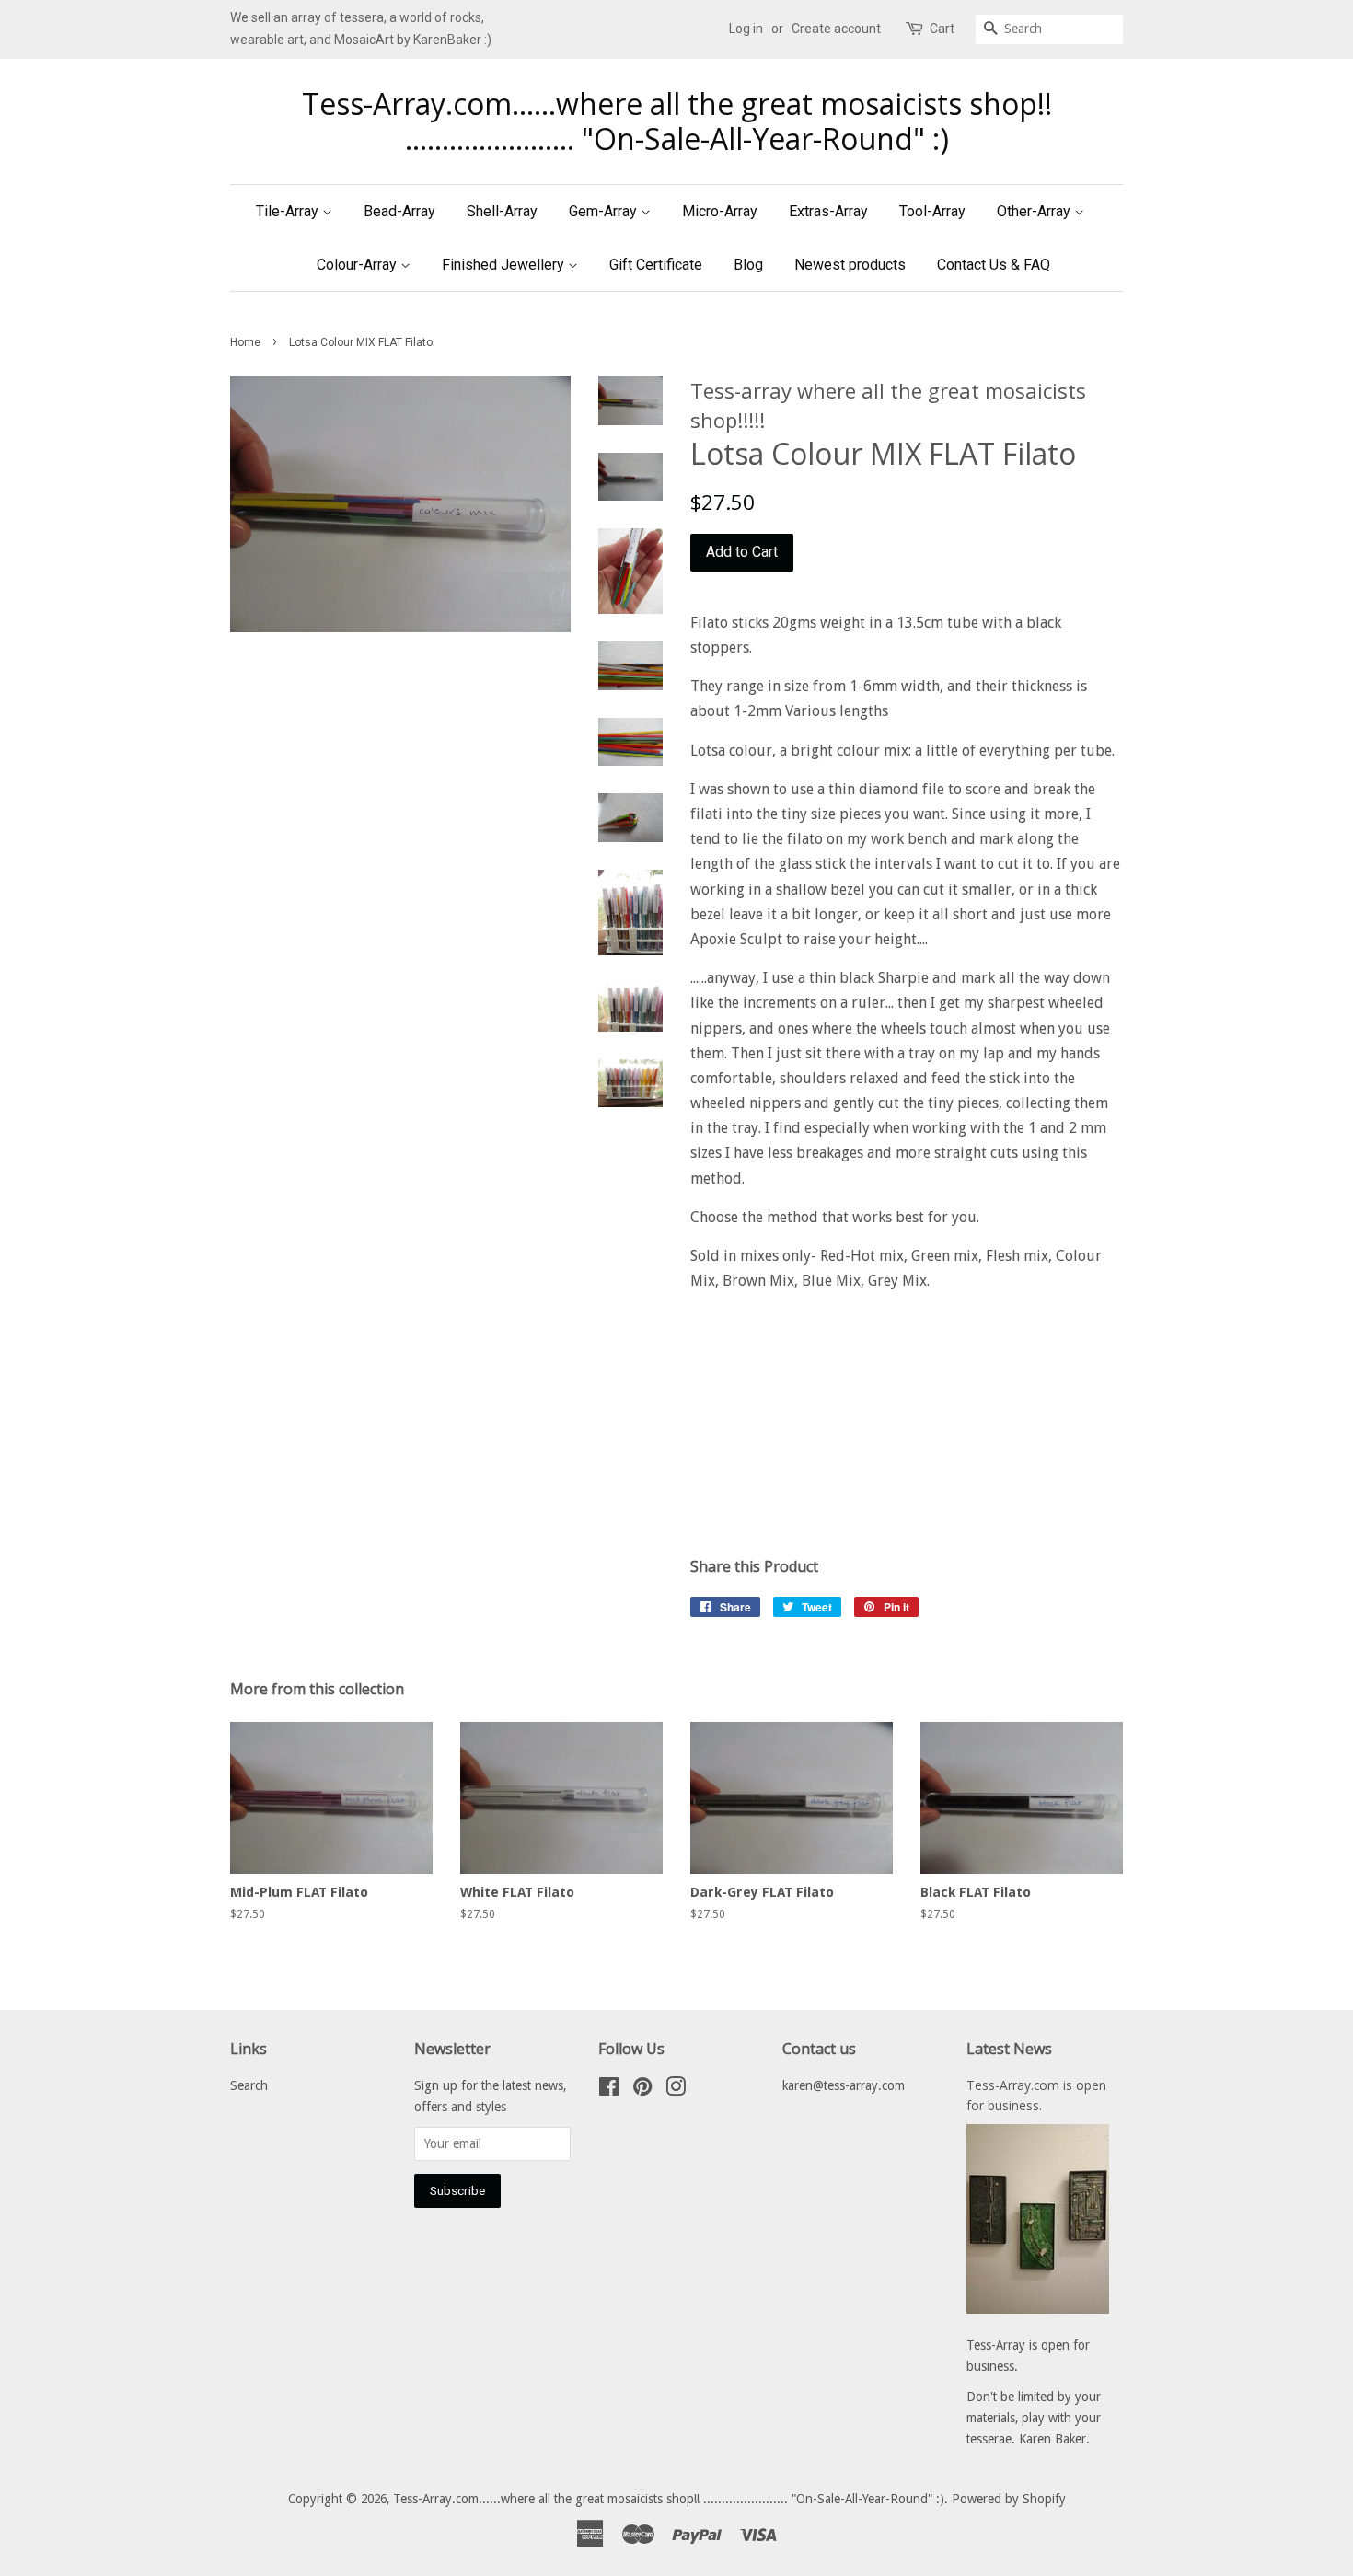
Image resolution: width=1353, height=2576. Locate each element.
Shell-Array (502, 211)
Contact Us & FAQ (994, 265)
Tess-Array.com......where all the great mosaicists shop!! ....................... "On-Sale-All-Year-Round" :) (677, 122)
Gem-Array (605, 211)
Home (245, 342)
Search (249, 2085)
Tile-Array (289, 211)
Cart (942, 29)
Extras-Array (828, 211)
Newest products (850, 265)
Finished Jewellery (505, 265)
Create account (836, 29)
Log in (746, 29)
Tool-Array (932, 211)
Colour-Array (358, 265)
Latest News (1009, 2049)
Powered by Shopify (1009, 2499)
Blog (748, 265)
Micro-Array (720, 211)
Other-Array (1035, 211)
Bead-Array (399, 211)
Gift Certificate (656, 265)
